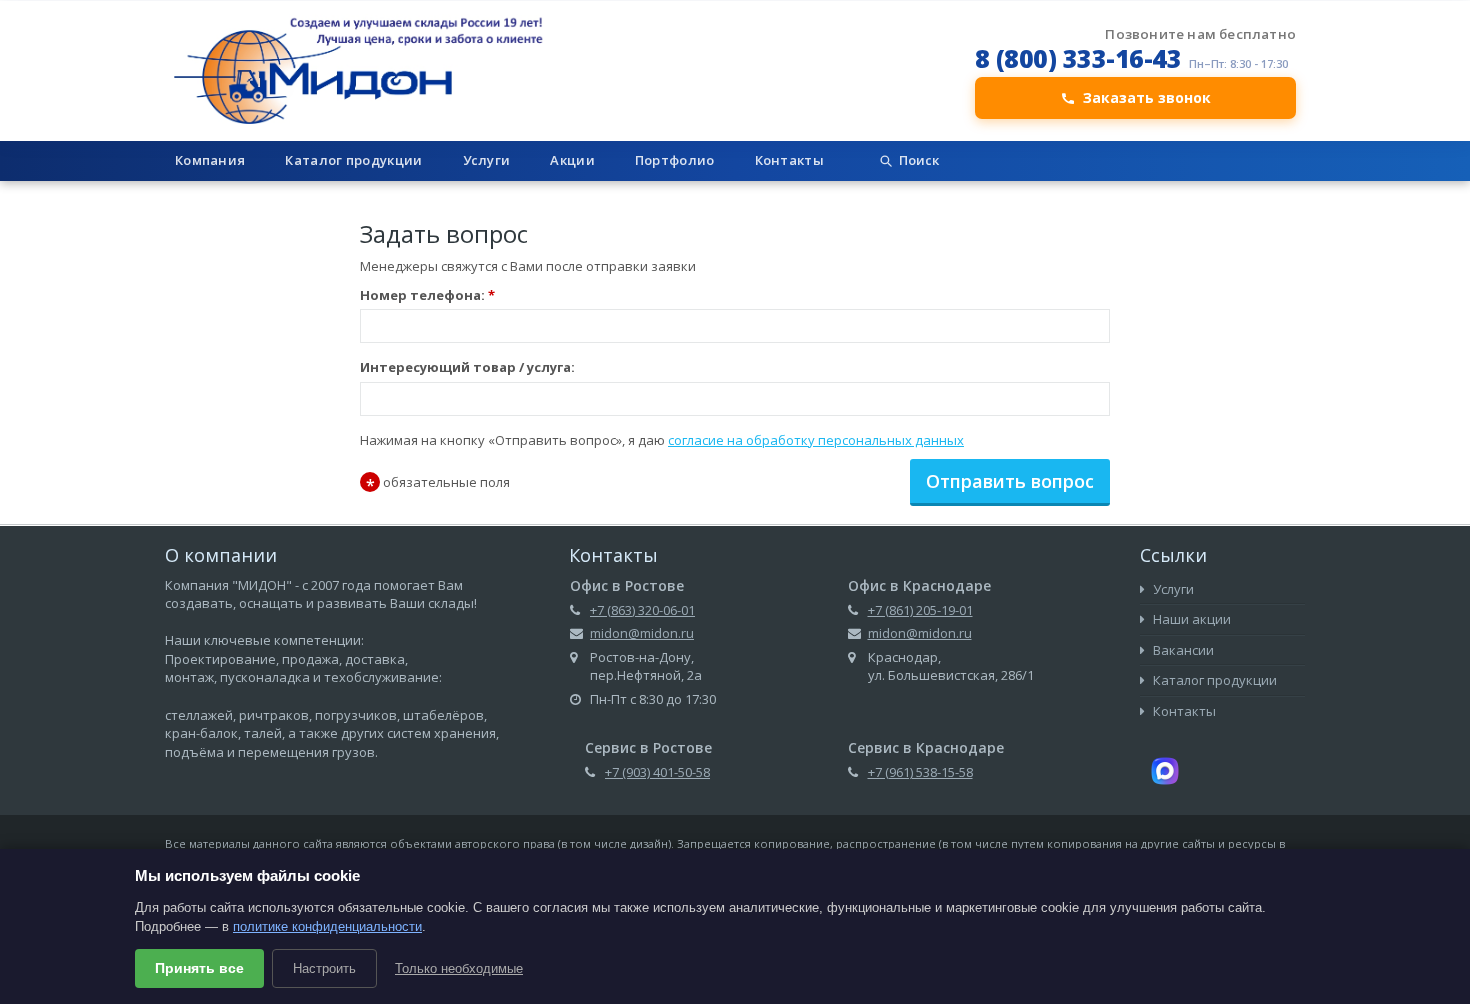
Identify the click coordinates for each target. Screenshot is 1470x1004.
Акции (572, 160)
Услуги (487, 160)
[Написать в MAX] (1165, 770)
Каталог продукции (353, 160)
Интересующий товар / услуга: (467, 367)
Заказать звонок (1147, 97)
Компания (210, 160)
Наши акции (1190, 619)
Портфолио (675, 160)
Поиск (919, 160)
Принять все (199, 968)
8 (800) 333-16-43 (1078, 58)
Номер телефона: (427, 295)
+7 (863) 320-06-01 (642, 610)
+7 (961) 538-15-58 (920, 772)
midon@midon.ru (642, 633)
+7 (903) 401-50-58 (657, 772)
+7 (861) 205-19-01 (920, 610)
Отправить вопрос (1010, 481)
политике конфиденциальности (327, 926)
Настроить (324, 968)
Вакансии (1182, 650)
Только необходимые (459, 968)
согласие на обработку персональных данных (816, 440)
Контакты (789, 160)
